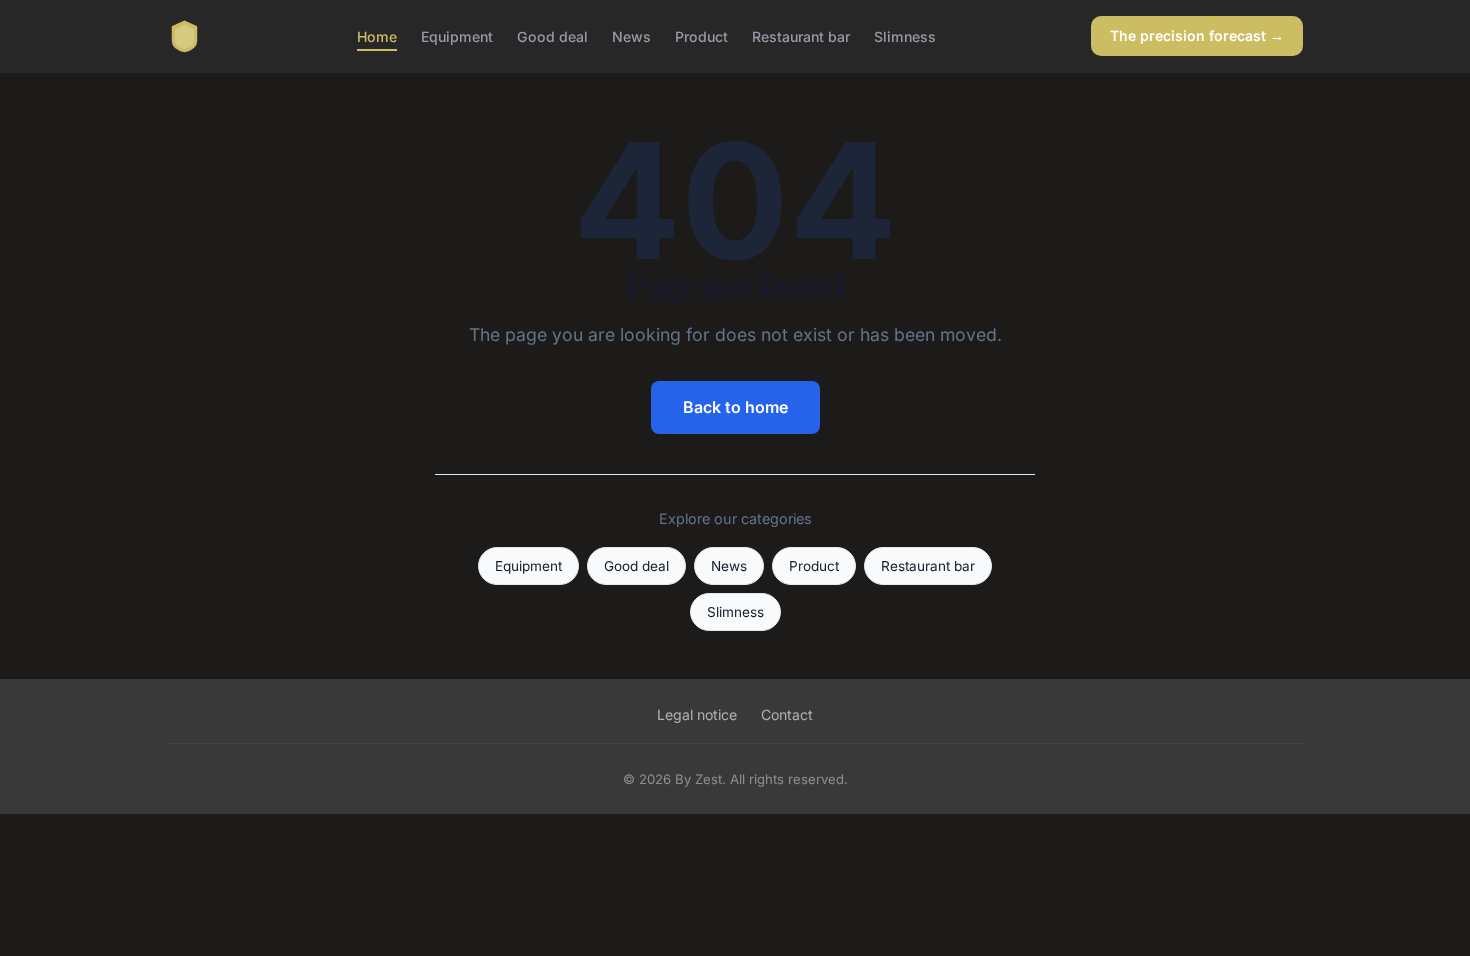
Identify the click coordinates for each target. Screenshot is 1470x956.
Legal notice (697, 714)
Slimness (905, 35)
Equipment (457, 35)
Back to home (735, 407)
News (631, 35)
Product (701, 35)
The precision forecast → (1197, 35)
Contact (787, 714)
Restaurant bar (801, 35)
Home (377, 35)
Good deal (552, 35)
